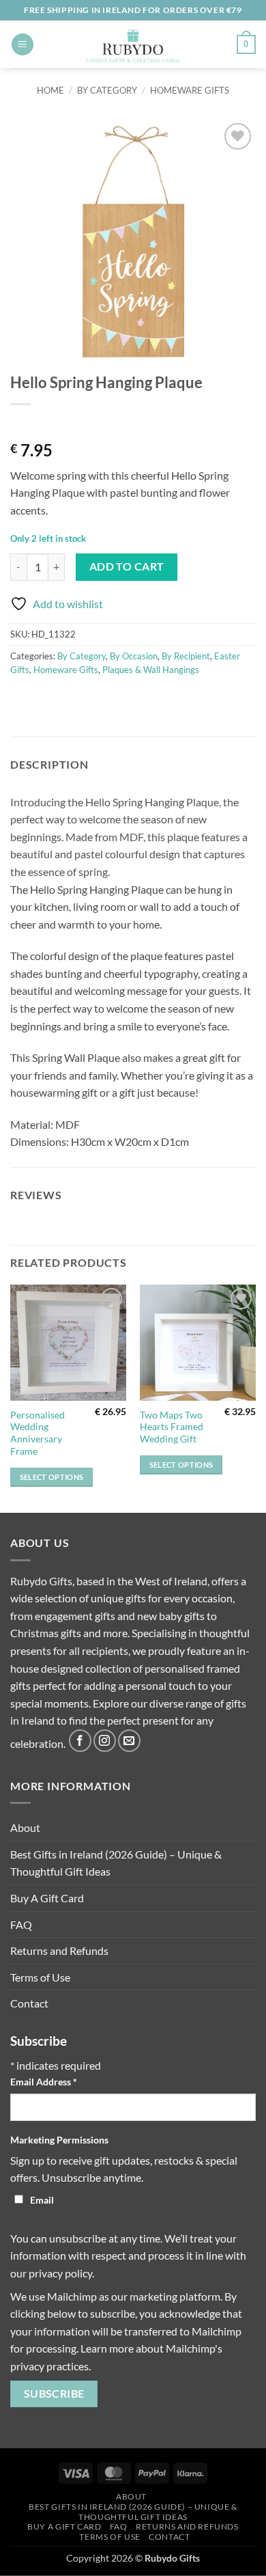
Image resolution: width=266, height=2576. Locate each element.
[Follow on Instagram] (105, 1741)
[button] (23, 45)
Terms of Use (40, 1977)
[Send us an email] (129, 1741)
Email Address (44, 2082)
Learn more (107, 2348)
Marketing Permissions (59, 2140)
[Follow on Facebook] (80, 1741)
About (25, 1827)
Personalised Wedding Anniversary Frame (38, 1433)
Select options (52, 1477)
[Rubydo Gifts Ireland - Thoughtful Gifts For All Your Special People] (133, 44)
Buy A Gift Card (47, 1898)
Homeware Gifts (190, 90)
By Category (107, 90)
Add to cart (127, 566)
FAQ (21, 1924)
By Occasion (134, 656)
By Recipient (186, 656)
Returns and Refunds (59, 1950)
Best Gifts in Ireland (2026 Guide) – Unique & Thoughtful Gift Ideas (116, 1863)
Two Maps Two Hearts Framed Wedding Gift (172, 1427)
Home (50, 90)
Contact (29, 2003)
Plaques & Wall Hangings (151, 670)
